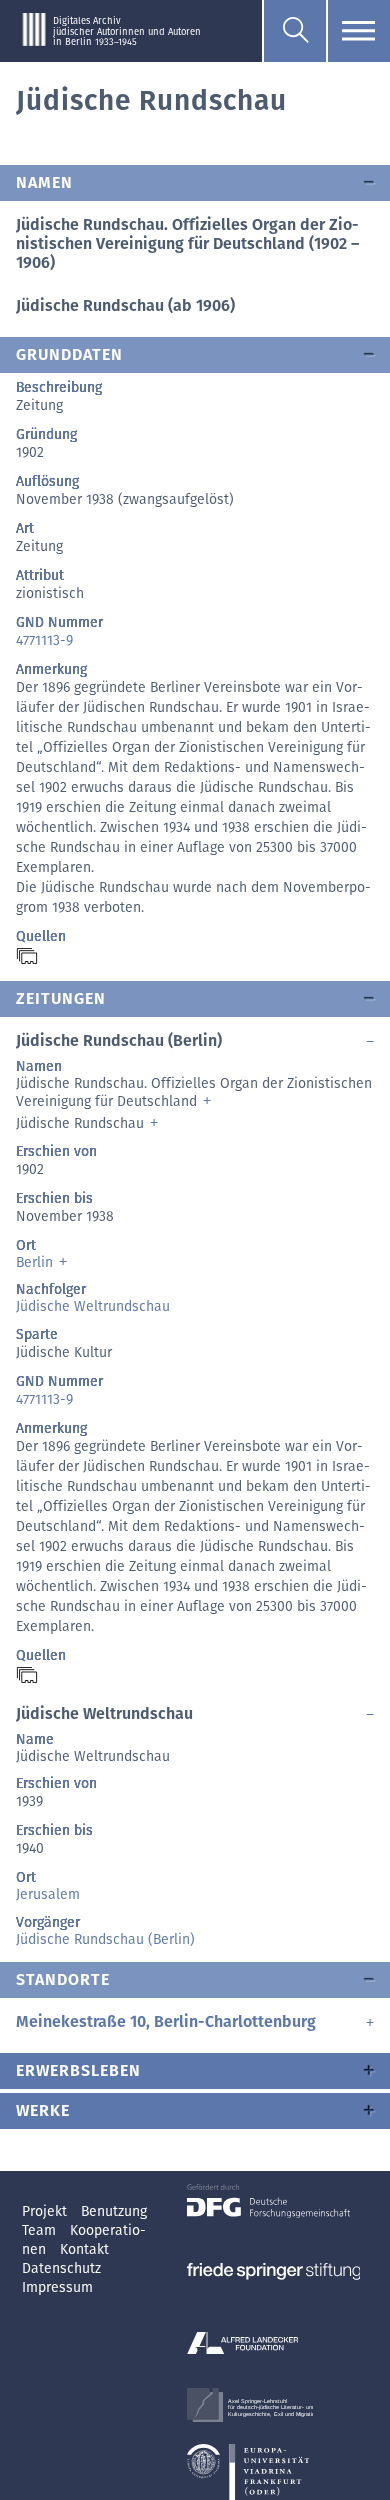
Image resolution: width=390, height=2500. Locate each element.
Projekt (46, 2211)
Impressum (57, 2287)
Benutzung (114, 2211)
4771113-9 (44, 640)
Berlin (34, 1262)
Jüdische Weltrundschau (93, 1306)
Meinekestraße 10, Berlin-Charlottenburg (166, 2021)
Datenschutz (61, 2268)
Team (41, 2230)
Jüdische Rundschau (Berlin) (105, 1939)
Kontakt (84, 2249)
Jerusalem (48, 1894)
